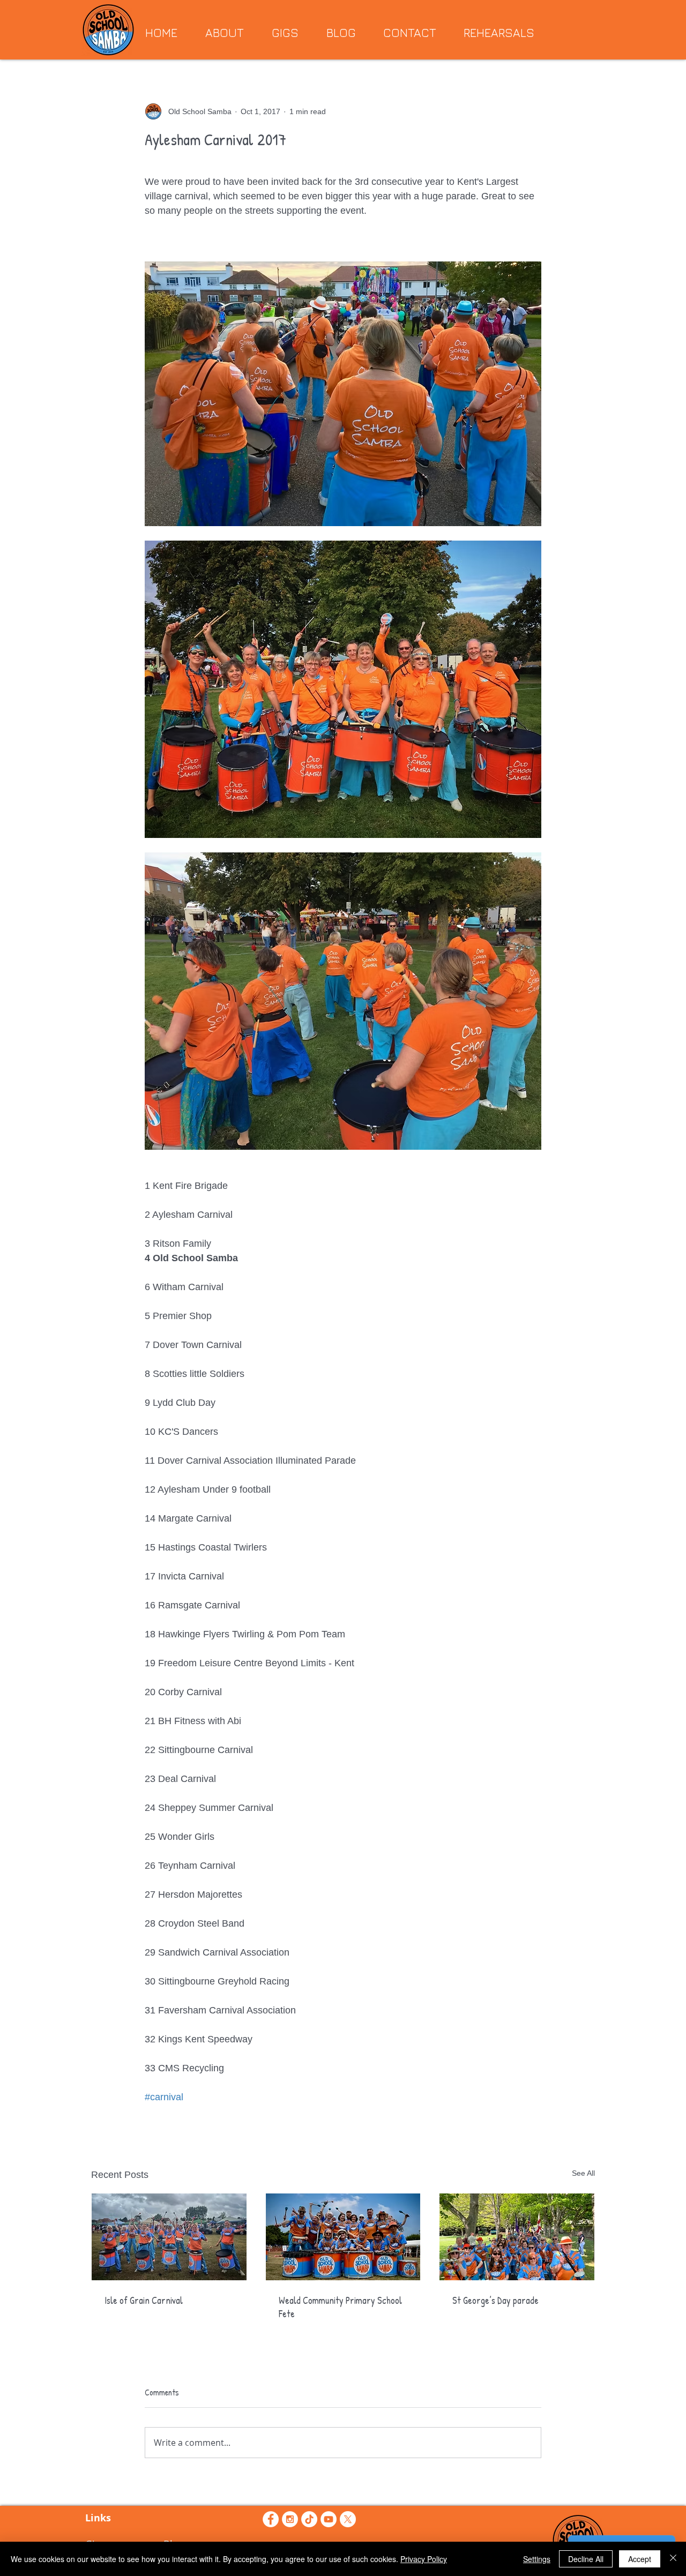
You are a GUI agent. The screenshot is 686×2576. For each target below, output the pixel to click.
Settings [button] (537, 2559)
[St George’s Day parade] (517, 2237)
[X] (348, 2519)
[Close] (673, 2559)
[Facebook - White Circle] (271, 2519)
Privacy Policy (424, 2559)
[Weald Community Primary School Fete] (343, 2237)
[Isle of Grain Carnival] (169, 2237)
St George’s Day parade (495, 2300)
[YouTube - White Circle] (329, 2519)
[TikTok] (309, 2519)
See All (583, 2173)
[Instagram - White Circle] (290, 2519)
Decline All (586, 2559)
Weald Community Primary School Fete (340, 2307)
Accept (640, 2559)
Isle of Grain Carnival (144, 2300)
